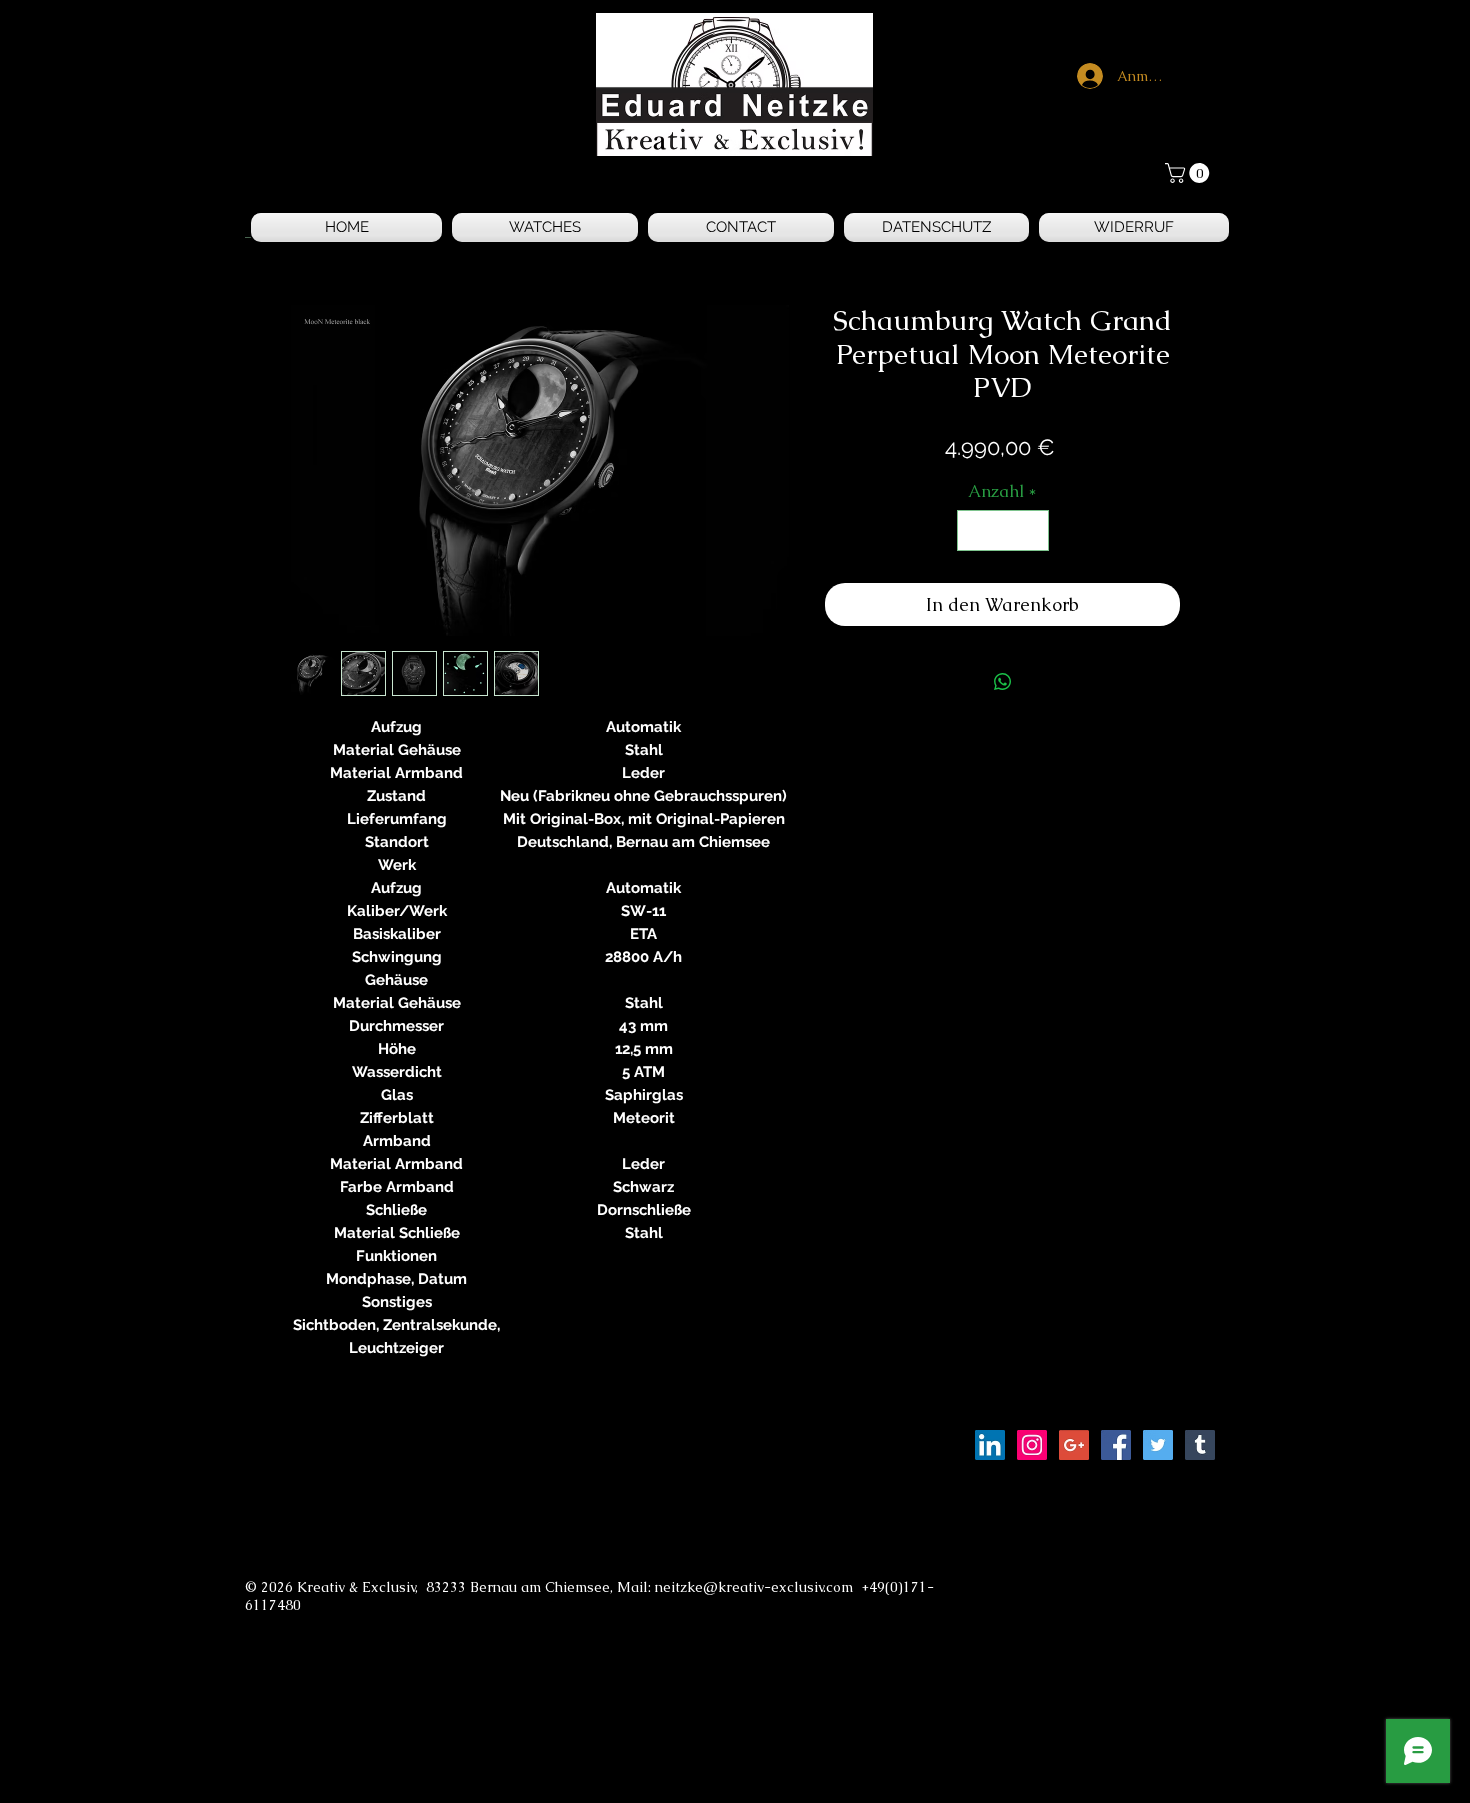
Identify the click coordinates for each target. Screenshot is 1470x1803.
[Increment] (1031, 531)
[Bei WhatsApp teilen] (1003, 682)
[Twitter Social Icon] (1158, 1445)
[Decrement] (975, 531)
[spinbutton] (1002, 531)
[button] (1189, 173)
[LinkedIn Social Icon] (990, 1445)
